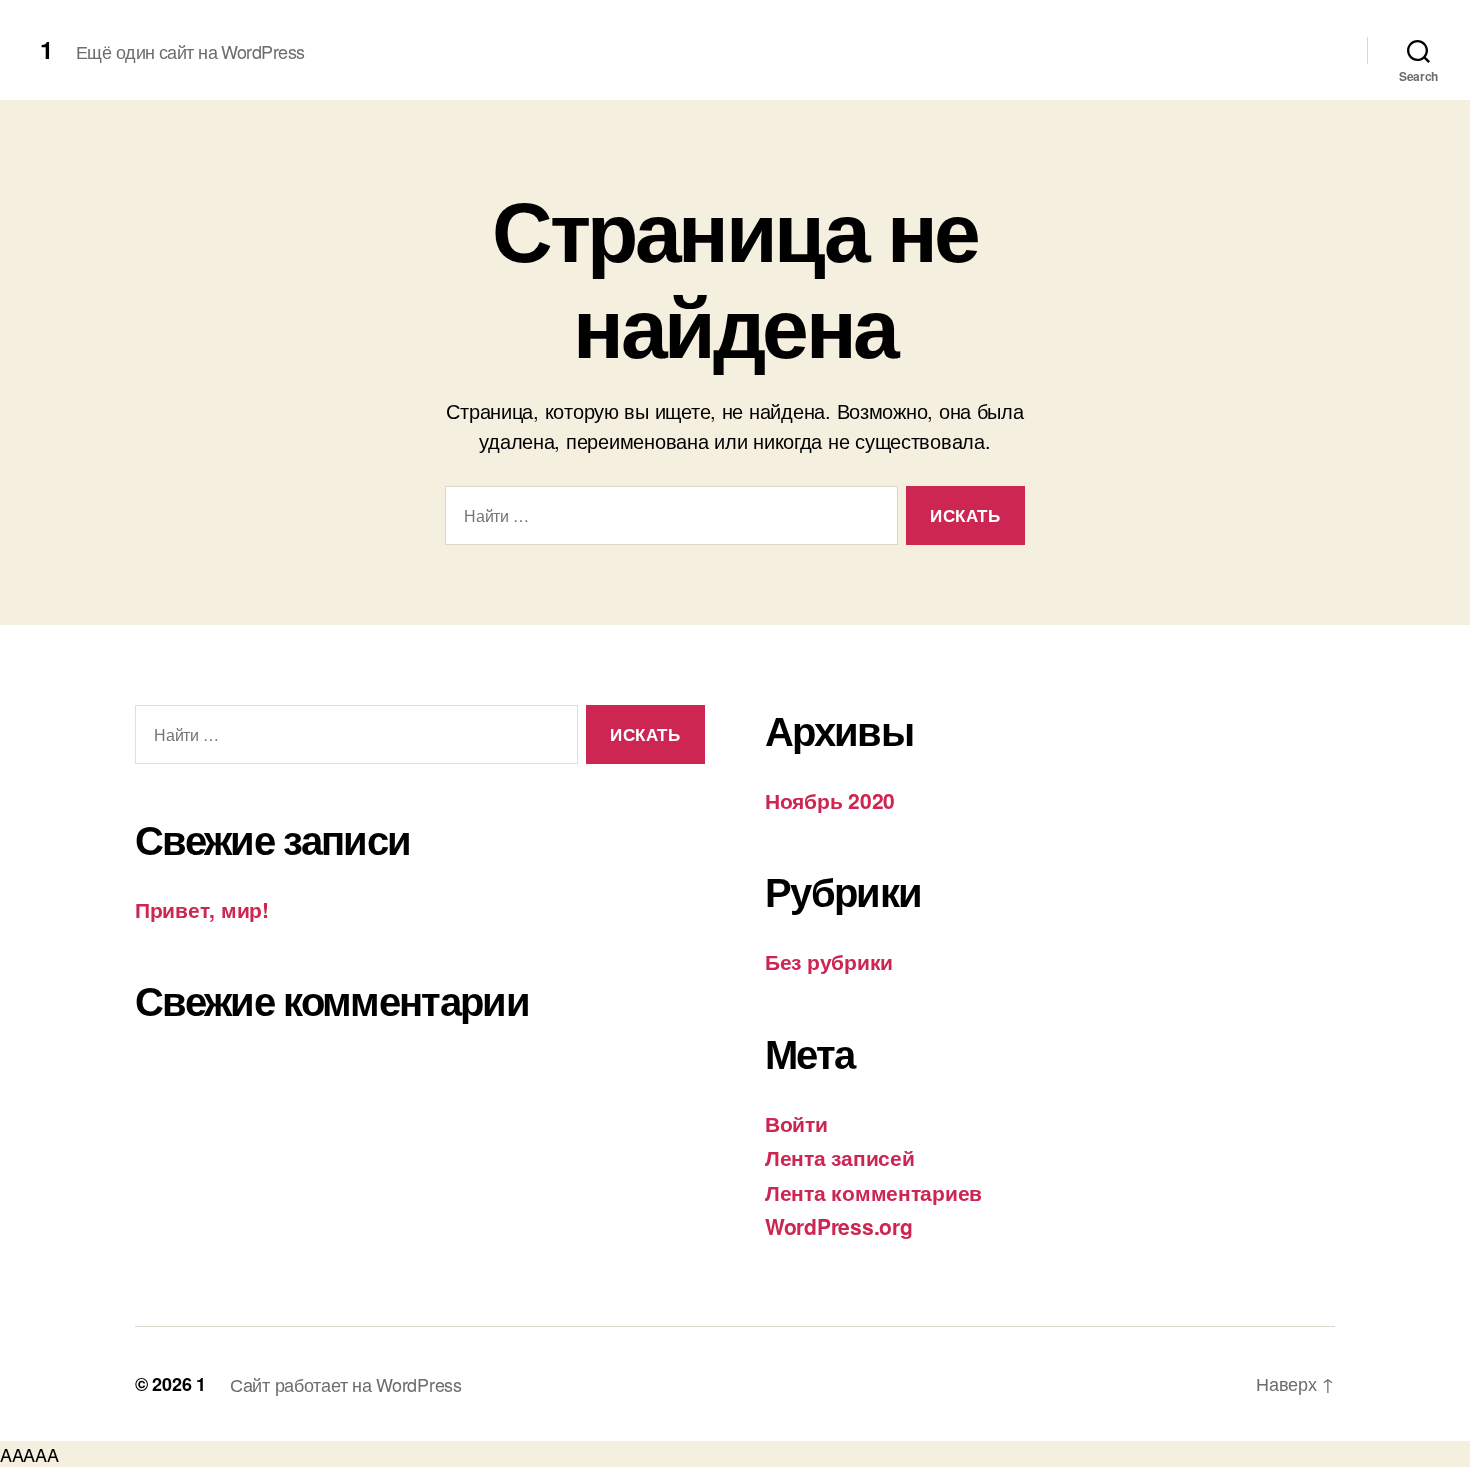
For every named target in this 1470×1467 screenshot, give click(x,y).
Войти (796, 1123)
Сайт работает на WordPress (346, 1384)
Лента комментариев (873, 1192)
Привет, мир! (202, 909)
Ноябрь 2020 (830, 800)
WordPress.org (839, 1226)
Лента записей (840, 1157)
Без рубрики (829, 961)
